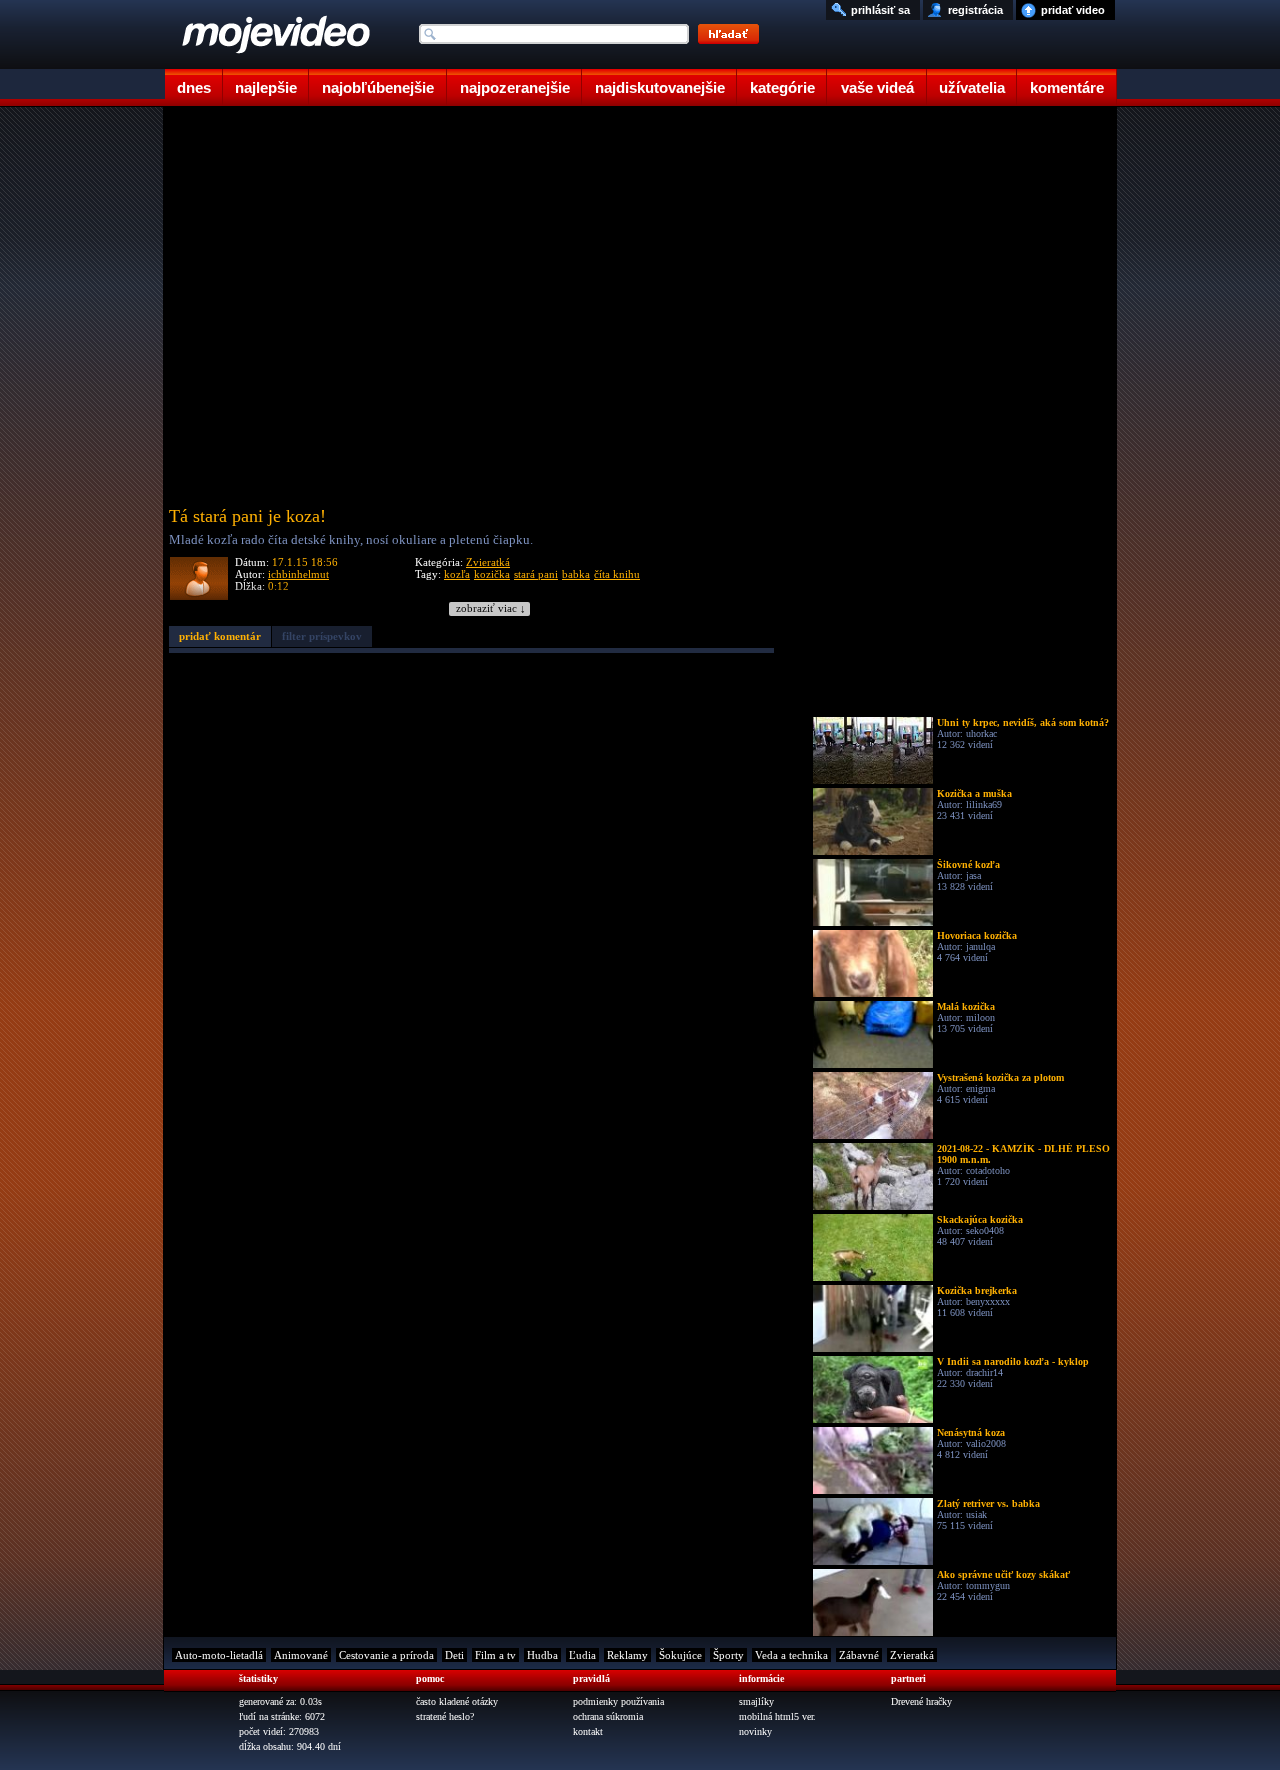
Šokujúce (680, 1655)
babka (576, 574)
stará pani (536, 574)
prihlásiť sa (880, 10)
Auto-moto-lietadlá (219, 1655)
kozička (492, 574)
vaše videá (877, 87)
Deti (454, 1655)
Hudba (542, 1655)
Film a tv (495, 1655)
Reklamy (627, 1655)
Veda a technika (791, 1655)
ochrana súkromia (608, 1716)
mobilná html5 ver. (777, 1716)
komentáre (1067, 87)
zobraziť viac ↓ (491, 608)
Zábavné (859, 1655)
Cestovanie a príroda (386, 1655)
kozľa (457, 574)
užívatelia (972, 87)
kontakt (588, 1731)
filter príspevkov (322, 636)
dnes (194, 87)
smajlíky (756, 1701)
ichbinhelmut (298, 574)
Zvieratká (488, 562)
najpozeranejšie (515, 87)
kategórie (782, 87)
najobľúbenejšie (378, 87)
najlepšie (266, 87)
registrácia (975, 10)
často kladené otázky (457, 1701)
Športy (728, 1655)
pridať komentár (220, 636)
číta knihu (617, 574)
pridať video (1073, 10)
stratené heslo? (445, 1716)
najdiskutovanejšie (660, 87)
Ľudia (582, 1655)
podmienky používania (618, 1701)
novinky (755, 1731)
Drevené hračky (921, 1701)
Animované (301, 1655)
